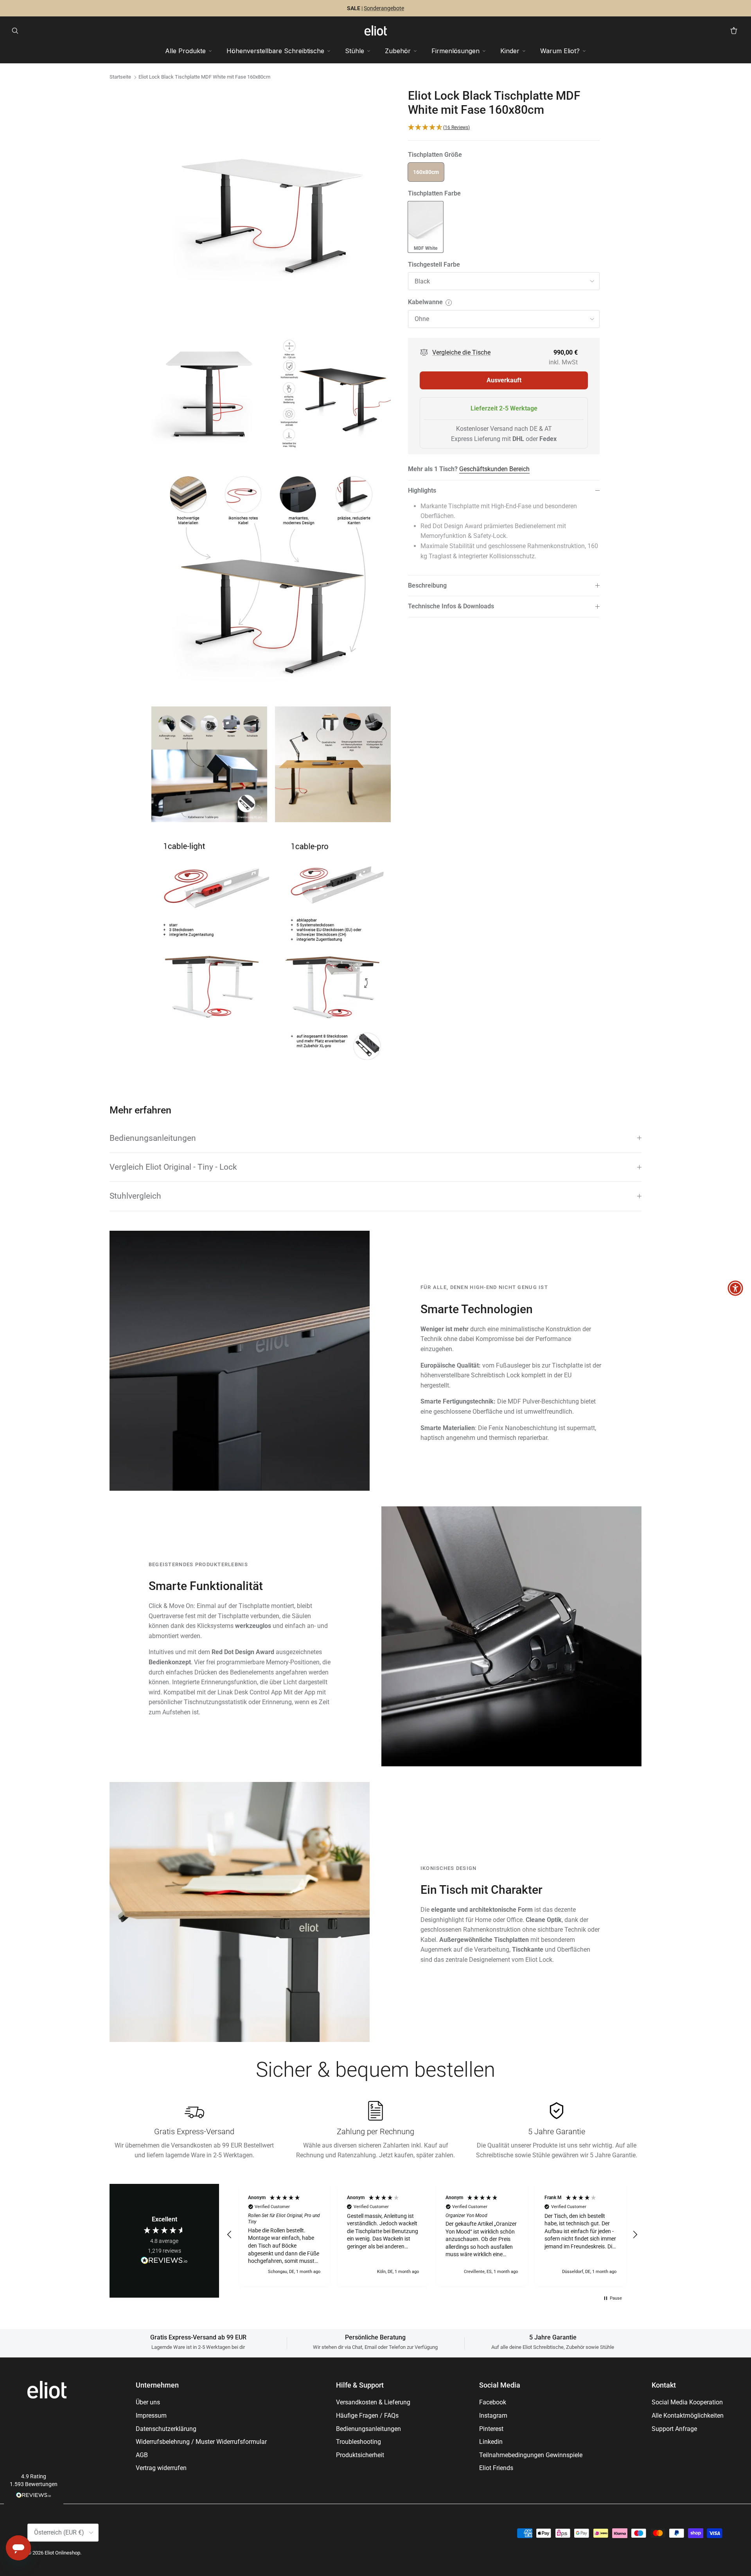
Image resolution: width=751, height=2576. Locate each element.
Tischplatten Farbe (434, 193)
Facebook (493, 2402)
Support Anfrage (674, 2429)
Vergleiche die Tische (461, 352)
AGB (142, 2455)
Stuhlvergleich (135, 1196)
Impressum (151, 2416)
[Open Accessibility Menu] (735, 1288)
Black (422, 281)
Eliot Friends (496, 2468)
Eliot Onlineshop (62, 2553)
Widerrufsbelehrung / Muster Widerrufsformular (201, 2442)
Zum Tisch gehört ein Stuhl (349, 8)
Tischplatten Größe (435, 155)
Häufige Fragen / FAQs (367, 2416)
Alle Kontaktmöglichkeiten (688, 2416)
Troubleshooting (358, 2442)
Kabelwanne (449, 302)
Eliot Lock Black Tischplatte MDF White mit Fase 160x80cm (204, 77)
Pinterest (491, 2429)
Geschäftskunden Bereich (494, 469)
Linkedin (491, 2442)
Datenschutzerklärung (166, 2429)
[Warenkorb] (734, 30)
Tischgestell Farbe (434, 264)
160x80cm (426, 172)
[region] (432, 2235)
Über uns (148, 2402)
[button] (34, 2487)
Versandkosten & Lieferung (373, 2402)
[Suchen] (17, 30)
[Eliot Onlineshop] (376, 30)
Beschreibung (427, 585)
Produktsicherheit (360, 2455)
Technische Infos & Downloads (451, 607)
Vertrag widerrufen (161, 2468)
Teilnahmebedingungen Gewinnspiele (531, 2455)
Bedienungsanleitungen (153, 1138)
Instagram (493, 2416)
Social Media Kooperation (687, 2402)
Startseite (120, 77)
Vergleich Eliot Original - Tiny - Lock (173, 1167)
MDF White (426, 248)
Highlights (422, 490)
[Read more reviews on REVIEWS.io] (164, 2262)
